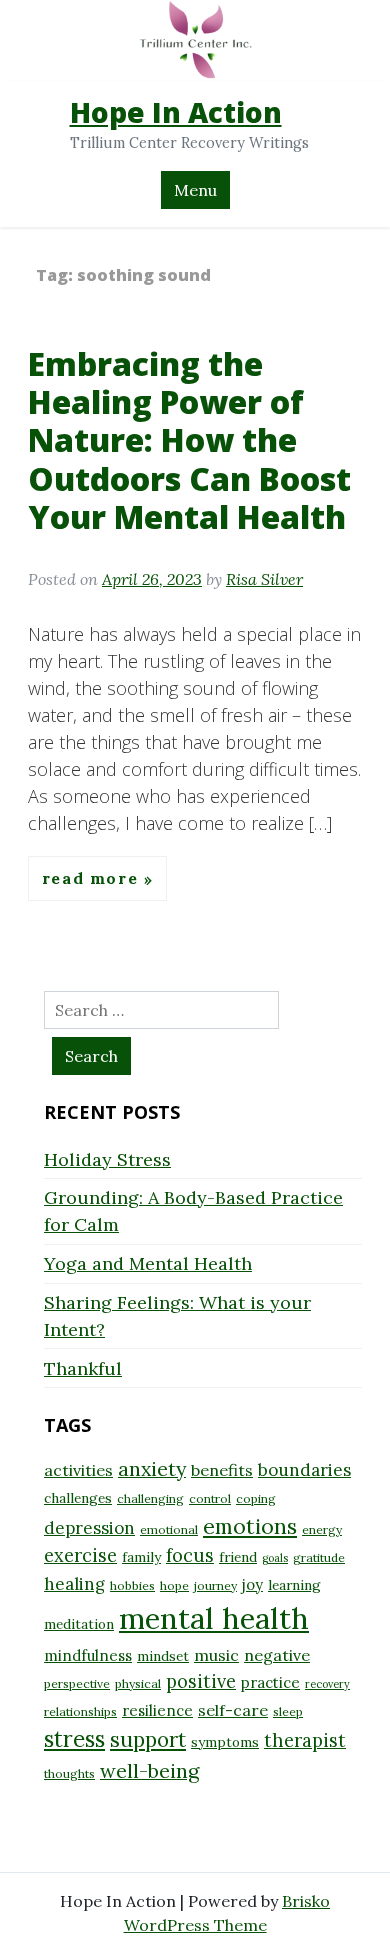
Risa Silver (264, 579)
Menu (195, 190)
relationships (80, 1711)
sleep (288, 1711)
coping (256, 1498)
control (210, 1498)
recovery (327, 1684)
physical (138, 1683)
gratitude (319, 1557)
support (148, 1739)
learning (294, 1585)
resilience (157, 1710)
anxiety (152, 1468)
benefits (222, 1470)
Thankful (83, 1368)
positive (201, 1681)
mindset (163, 1656)
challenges (78, 1498)
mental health (214, 1618)
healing (74, 1584)
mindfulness (88, 1655)
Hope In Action (176, 112)
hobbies (132, 1585)
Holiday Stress (107, 1159)
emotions (250, 1526)
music (216, 1655)
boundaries (304, 1470)
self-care (233, 1710)
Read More (93, 879)
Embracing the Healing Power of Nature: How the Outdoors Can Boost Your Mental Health (189, 440)
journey (215, 1585)
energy (322, 1529)
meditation (79, 1624)
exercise (80, 1555)
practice (270, 1682)
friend (238, 1557)
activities (78, 1470)
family (141, 1557)
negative (277, 1655)
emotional (169, 1529)
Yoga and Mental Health (148, 1263)
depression (89, 1528)
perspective (77, 1683)
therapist (305, 1740)
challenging (150, 1498)
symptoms (225, 1742)
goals (275, 1558)
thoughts (69, 1773)
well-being (149, 1770)
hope (174, 1585)
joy (252, 1584)
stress (74, 1739)
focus (190, 1555)
